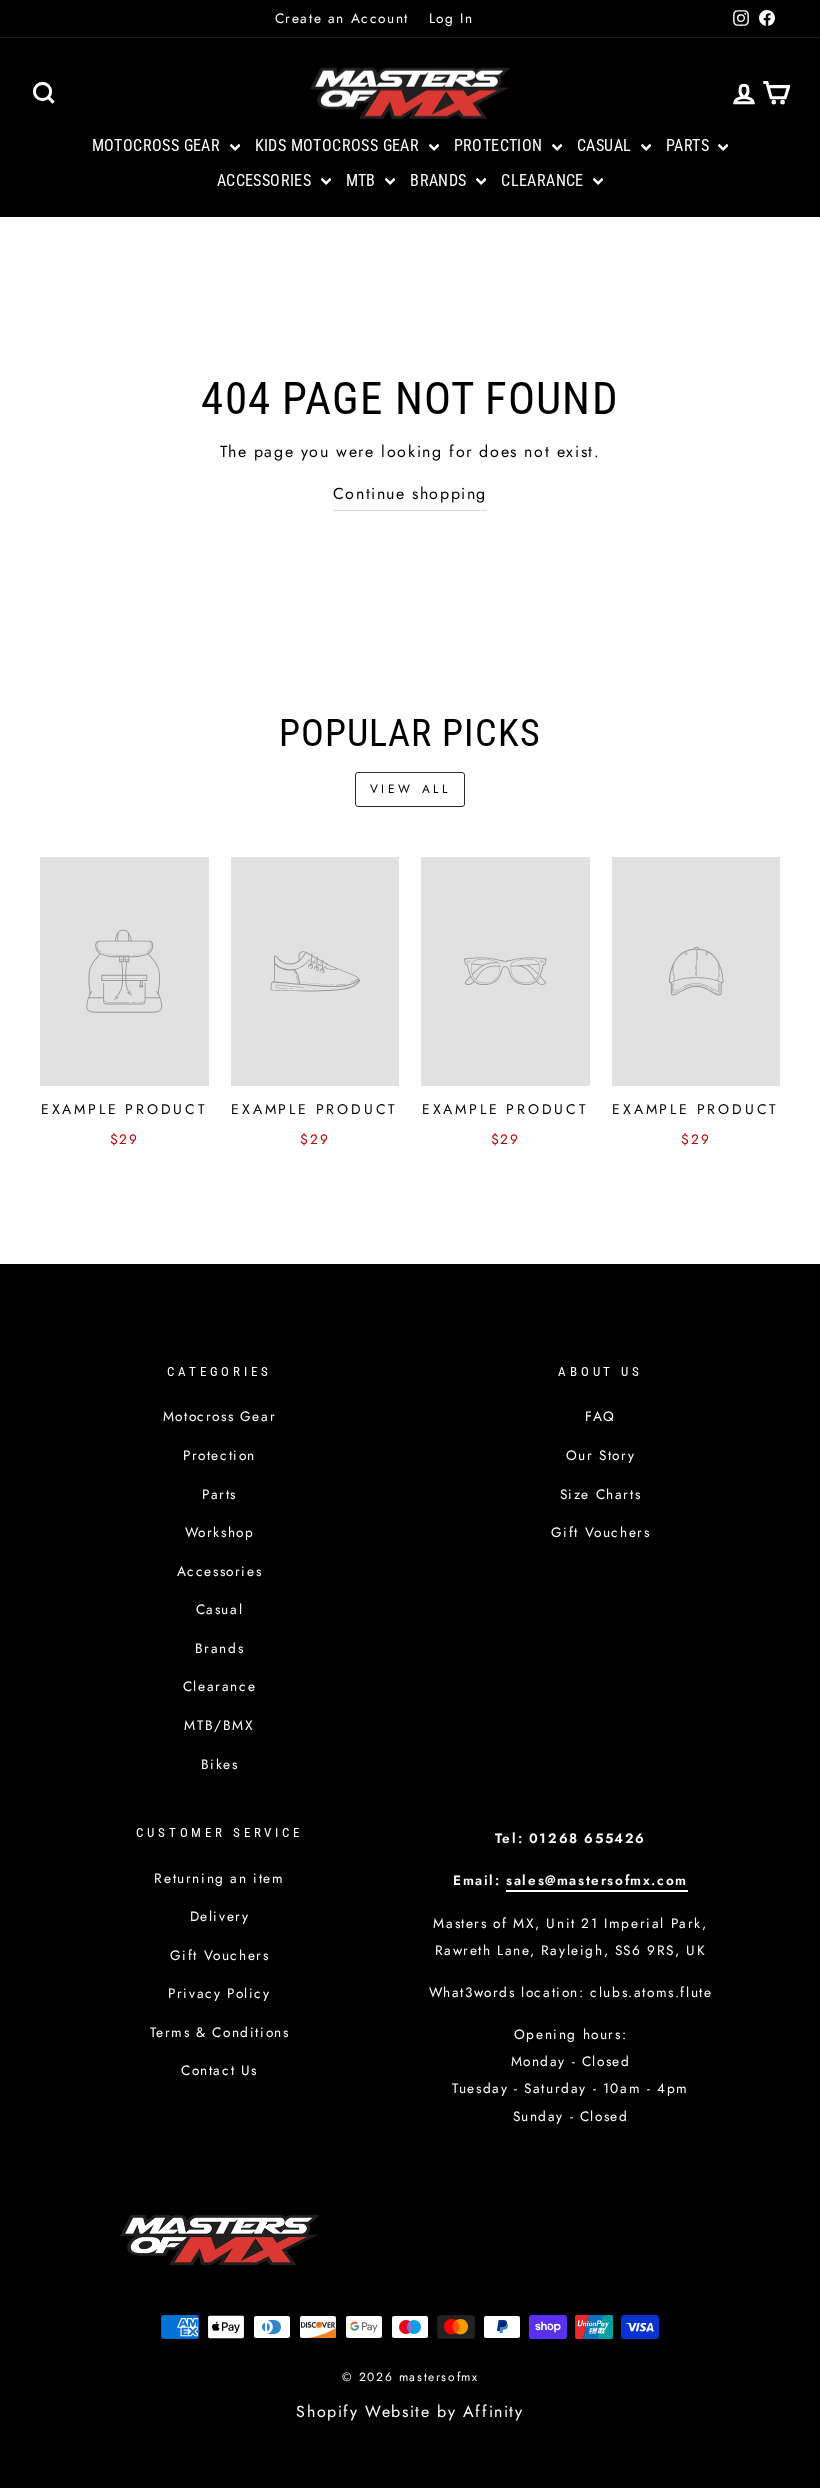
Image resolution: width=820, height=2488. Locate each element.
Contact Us (219, 2070)
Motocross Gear (158, 145)
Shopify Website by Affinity (409, 2411)
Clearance (544, 180)
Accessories (266, 180)
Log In (451, 18)
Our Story (600, 1455)
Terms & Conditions (220, 2032)
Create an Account (342, 18)
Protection (500, 145)
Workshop (220, 1532)
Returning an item (219, 1878)
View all (410, 789)
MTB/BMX (219, 1725)
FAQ (600, 1416)
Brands (440, 180)
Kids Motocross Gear (339, 145)
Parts (689, 145)
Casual (606, 145)
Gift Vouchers (601, 1532)
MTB (363, 180)
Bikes (220, 1764)
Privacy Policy (219, 1993)
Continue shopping (410, 493)
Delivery (220, 1916)
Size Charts (601, 1494)
